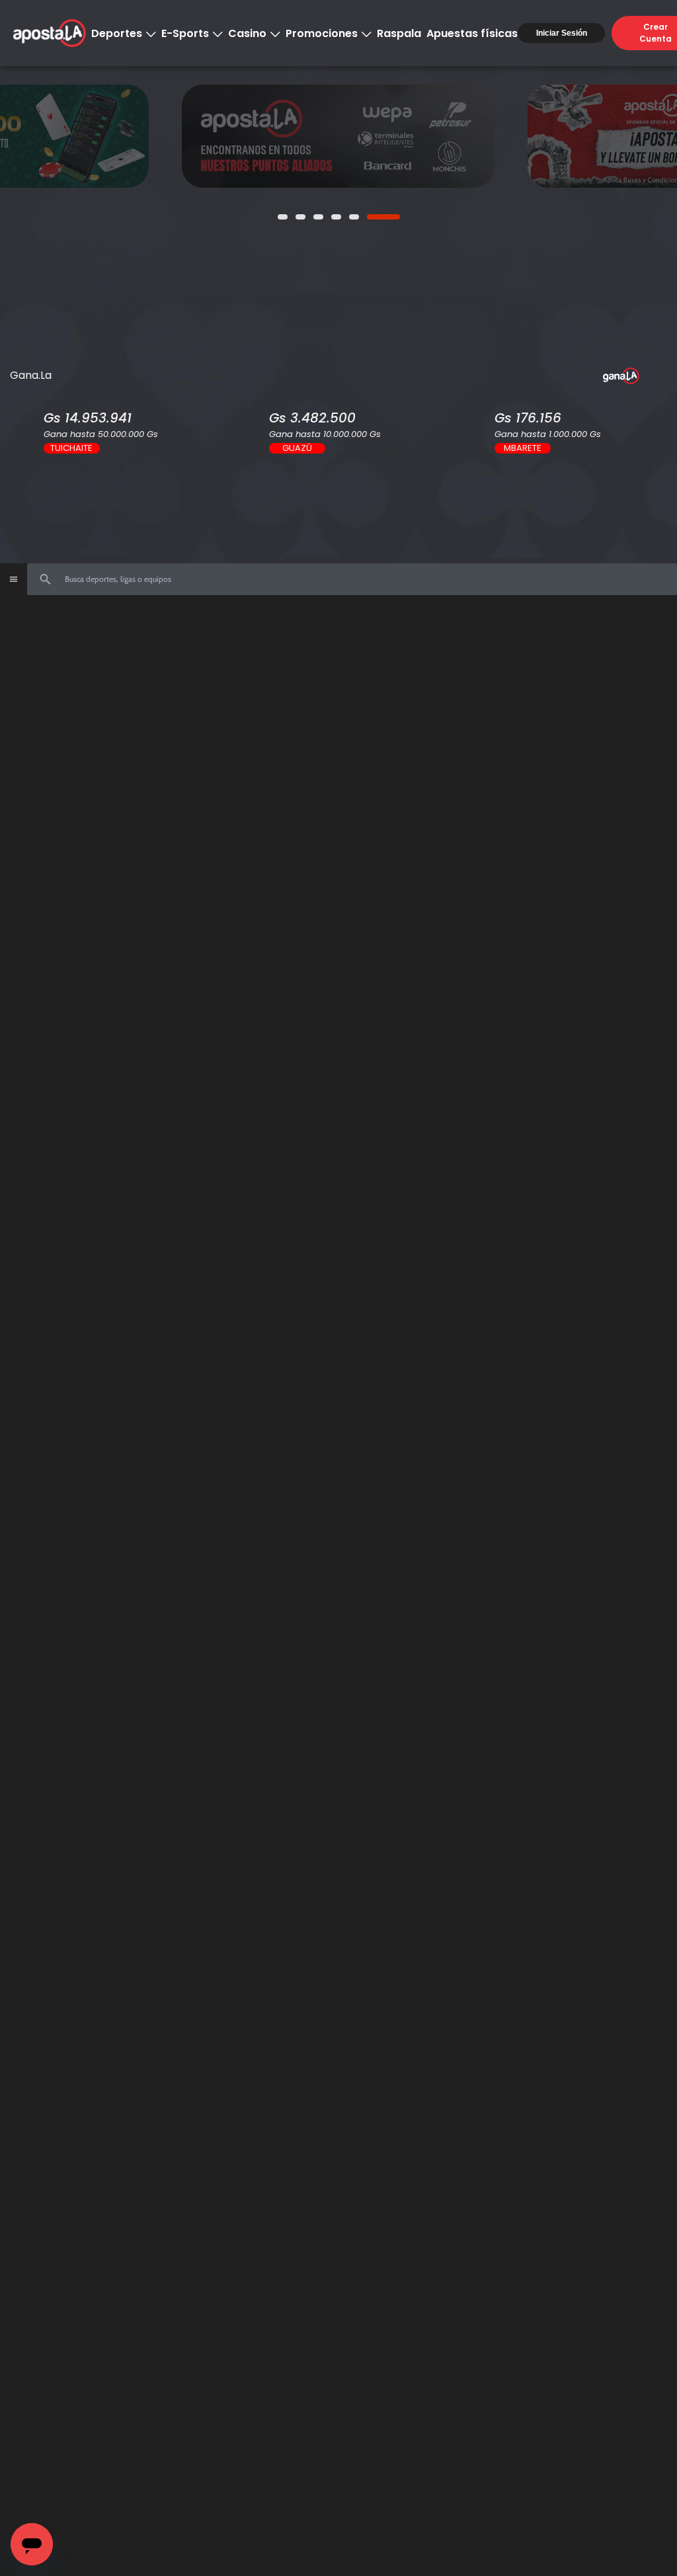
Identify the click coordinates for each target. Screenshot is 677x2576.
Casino (247, 33)
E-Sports (185, 33)
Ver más (338, 136)
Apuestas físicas (472, 33)
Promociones (322, 33)
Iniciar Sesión (562, 33)
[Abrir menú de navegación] (13, 579)
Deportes (117, 33)
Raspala (399, 33)
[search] (352, 579)
